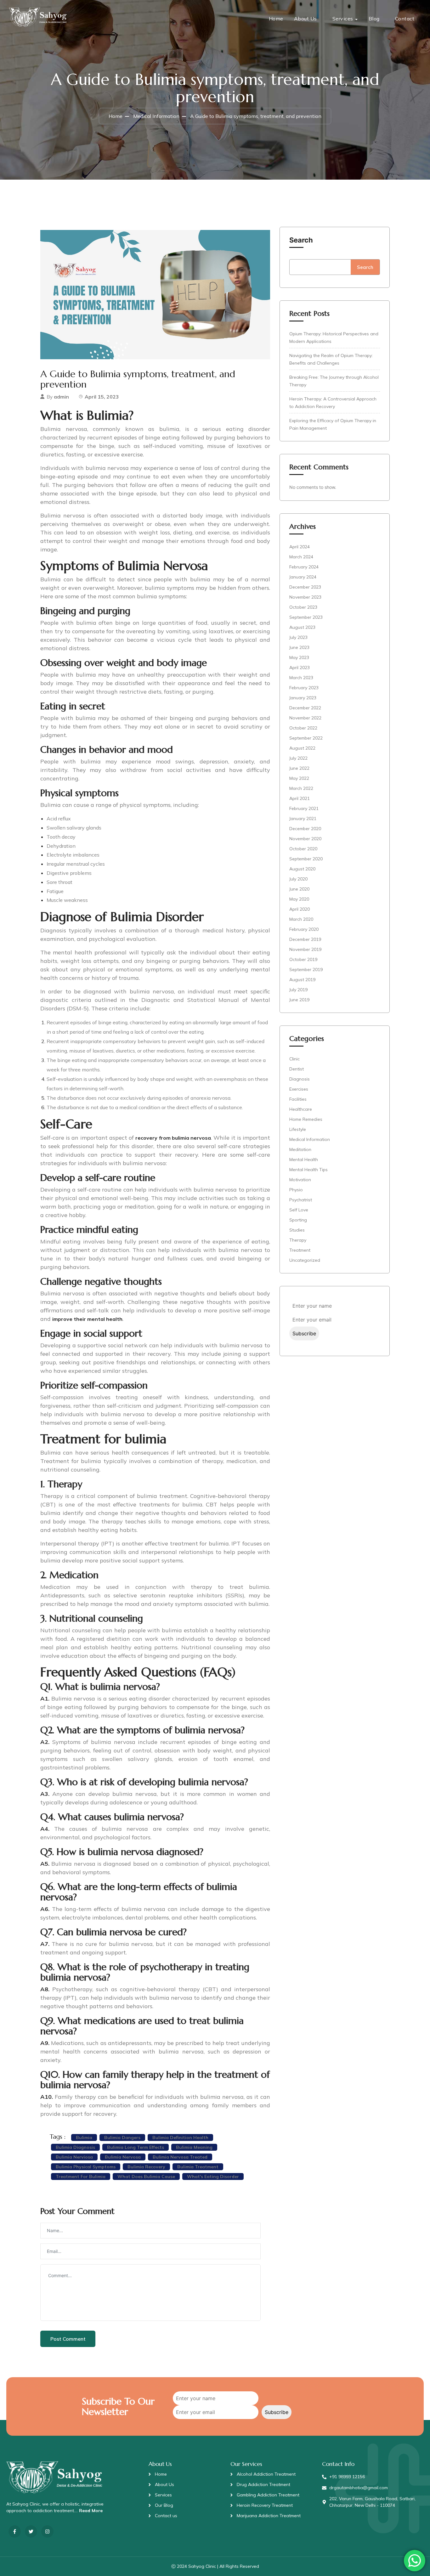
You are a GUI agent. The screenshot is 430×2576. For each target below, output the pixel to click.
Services (343, 19)
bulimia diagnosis (75, 2147)
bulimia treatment (198, 2167)
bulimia (84, 2137)
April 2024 (300, 547)
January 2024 (303, 577)
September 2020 (306, 859)
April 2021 (300, 798)
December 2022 (305, 708)
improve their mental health (87, 1319)
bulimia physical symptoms (86, 2167)
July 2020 (298, 879)
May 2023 (299, 657)
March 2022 (301, 788)
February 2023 (304, 688)
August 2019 (302, 980)
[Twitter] (31, 2531)
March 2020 (301, 919)
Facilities (298, 1099)
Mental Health (304, 1159)
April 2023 (300, 668)
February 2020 (304, 929)
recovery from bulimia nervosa (173, 1138)
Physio (296, 1190)
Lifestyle (298, 1129)
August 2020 (302, 869)
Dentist (297, 1069)
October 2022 (303, 728)
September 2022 (306, 738)
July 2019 (298, 990)
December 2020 (305, 829)
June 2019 (299, 1000)
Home (276, 19)
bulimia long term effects (136, 2147)
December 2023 (305, 587)
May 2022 (299, 778)
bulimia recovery (146, 2167)
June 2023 (299, 647)
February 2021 (304, 808)
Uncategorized (305, 1260)
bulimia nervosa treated (180, 2157)
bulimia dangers (122, 2137)
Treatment (300, 1250)
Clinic (294, 1059)
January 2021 (303, 819)
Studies (297, 1230)
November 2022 (305, 718)
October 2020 (303, 849)
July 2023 (298, 637)
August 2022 (302, 748)
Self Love (299, 1210)
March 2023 (301, 678)
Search (301, 240)
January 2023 (303, 698)
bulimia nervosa (123, 2157)
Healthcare (301, 1109)
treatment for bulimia (81, 2176)
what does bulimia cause (146, 2176)
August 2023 (302, 627)
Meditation (300, 1149)
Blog (374, 19)
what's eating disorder (213, 2176)
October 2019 (303, 959)
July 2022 (298, 758)
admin (61, 397)
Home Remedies (306, 1119)
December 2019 (305, 939)
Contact (405, 19)
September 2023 (306, 617)
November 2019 (305, 949)
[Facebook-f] (15, 2531)
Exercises (299, 1089)
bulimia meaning (194, 2147)
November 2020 (305, 839)
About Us (306, 19)
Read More (91, 2511)
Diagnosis (300, 1079)
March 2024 (301, 557)
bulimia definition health (180, 2137)
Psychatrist (301, 1200)
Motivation (300, 1180)
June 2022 (299, 768)
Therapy (298, 1240)
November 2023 (305, 597)
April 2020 (300, 909)
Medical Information (156, 116)
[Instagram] (47, 2531)
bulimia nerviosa (74, 2157)
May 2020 (299, 899)
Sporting (298, 1220)
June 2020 (299, 889)
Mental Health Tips (308, 1170)
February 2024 (304, 567)
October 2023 (303, 607)
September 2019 (306, 969)
